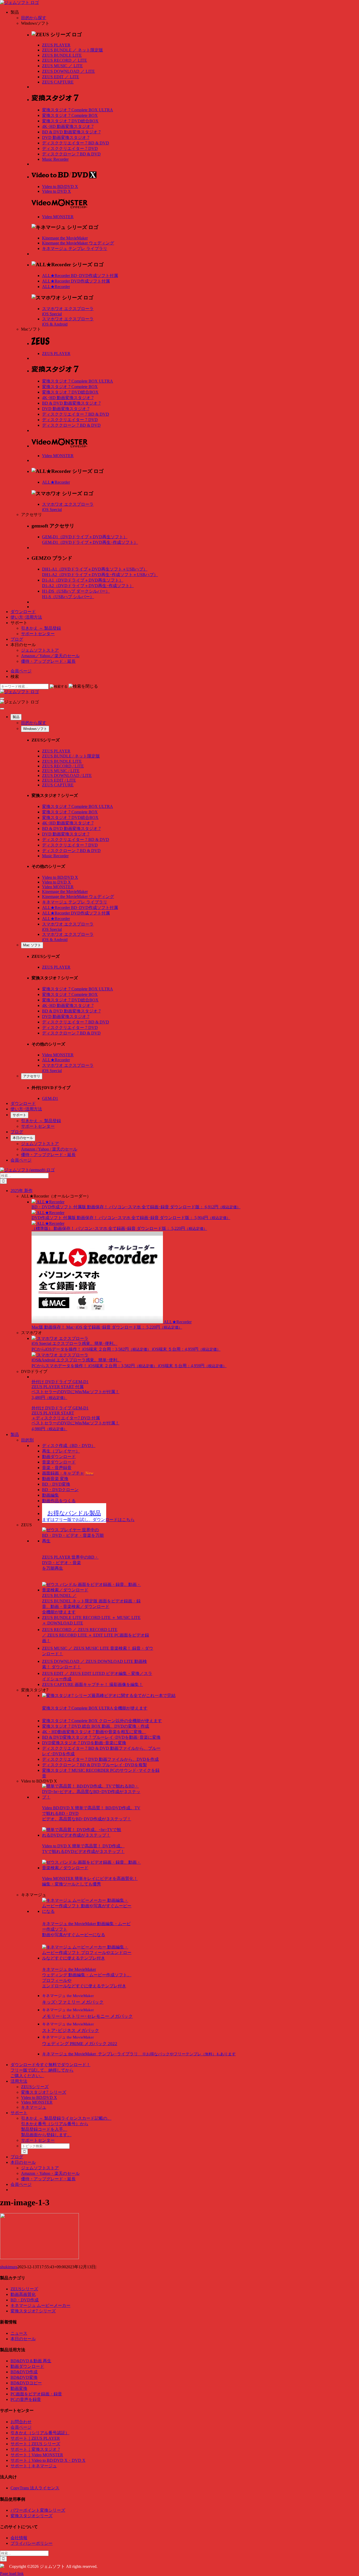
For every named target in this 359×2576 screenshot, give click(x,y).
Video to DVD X (57, 191)
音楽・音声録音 (57, 1468)
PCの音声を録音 (26, 2399)
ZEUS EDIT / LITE (59, 780)
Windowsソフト (35, 729)
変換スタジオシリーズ (32, 2516)
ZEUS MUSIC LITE (62, 66)
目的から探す (34, 18)
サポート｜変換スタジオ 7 (35, 2449)
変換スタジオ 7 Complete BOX (70, 115)
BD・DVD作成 (25, 2300)
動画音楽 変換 (55, 1479)
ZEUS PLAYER (56, 45)
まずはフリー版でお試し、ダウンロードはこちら (88, 1520)
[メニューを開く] (2, 698)
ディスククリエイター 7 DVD (70, 148)
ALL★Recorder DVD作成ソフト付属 (76, 281)
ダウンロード (23, 612)
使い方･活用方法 (26, 617)
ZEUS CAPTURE (58, 82)
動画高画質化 (23, 2294)
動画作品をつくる (59, 1501)
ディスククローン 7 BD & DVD (71, 154)
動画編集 (50, 1495)
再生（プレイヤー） (61, 1451)
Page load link (12, 2574)
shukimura (9, 2267)
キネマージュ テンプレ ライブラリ (75, 249)
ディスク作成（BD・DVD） (69, 1446)
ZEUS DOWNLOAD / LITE (67, 775)
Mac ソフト (32, 945)
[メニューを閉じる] (2, 709)
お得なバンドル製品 (74, 1513)
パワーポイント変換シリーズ (38, 2510)
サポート (19, 1115)
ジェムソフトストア (40, 650)
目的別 (27, 1440)
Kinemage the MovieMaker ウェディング (78, 243)
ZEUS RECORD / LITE (63, 766)
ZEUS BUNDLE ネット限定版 (73, 50)
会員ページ (21, 671)
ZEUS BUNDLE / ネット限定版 (71, 756)
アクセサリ (32, 1076)
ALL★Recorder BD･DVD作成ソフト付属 (80, 276)
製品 (16, 717)
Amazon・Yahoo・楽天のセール (50, 2173)
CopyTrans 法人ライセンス (35, 2488)
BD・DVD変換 (56, 1484)
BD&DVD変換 (24, 2377)
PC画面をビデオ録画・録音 (36, 2394)
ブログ (17, 639)
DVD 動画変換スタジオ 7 (66, 137)
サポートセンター (38, 634)
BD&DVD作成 (24, 2372)
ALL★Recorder (56, 287)
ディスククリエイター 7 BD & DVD (76, 143)
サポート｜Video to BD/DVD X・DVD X (48, 2460)
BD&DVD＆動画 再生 (31, 2361)
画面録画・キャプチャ (68, 1473)
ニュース (19, 2333)
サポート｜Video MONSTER (37, 2455)
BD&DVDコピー (26, 2383)
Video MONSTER (58, 217)
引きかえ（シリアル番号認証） (40, 2433)
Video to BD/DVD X (60, 187)
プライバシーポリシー (32, 2543)
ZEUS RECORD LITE (65, 60)
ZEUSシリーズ (35, 2087)
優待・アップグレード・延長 (48, 661)
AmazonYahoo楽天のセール (50, 656)
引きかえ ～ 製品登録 (41, 628)
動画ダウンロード (59, 1457)
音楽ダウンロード (59, 1462)
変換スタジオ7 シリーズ (44, 2092)
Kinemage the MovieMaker (65, 238)
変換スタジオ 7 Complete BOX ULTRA (78, 110)
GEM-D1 (50, 1098)
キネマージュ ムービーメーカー (40, 2305)
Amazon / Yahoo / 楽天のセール (49, 1149)
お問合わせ (21, 2422)
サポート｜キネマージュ (34, 2466)
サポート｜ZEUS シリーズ (35, 2444)
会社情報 (19, 2538)
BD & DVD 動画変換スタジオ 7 (71, 132)
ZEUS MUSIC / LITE (61, 771)
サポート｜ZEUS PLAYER (35, 2438)
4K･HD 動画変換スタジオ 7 (68, 126)
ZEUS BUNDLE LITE (62, 55)
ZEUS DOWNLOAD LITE (68, 71)
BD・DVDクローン (60, 1490)
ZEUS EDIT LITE (61, 77)
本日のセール (23, 1138)
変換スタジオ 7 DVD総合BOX (70, 121)
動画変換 (19, 2388)
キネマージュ (34, 2107)
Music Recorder (55, 159)
